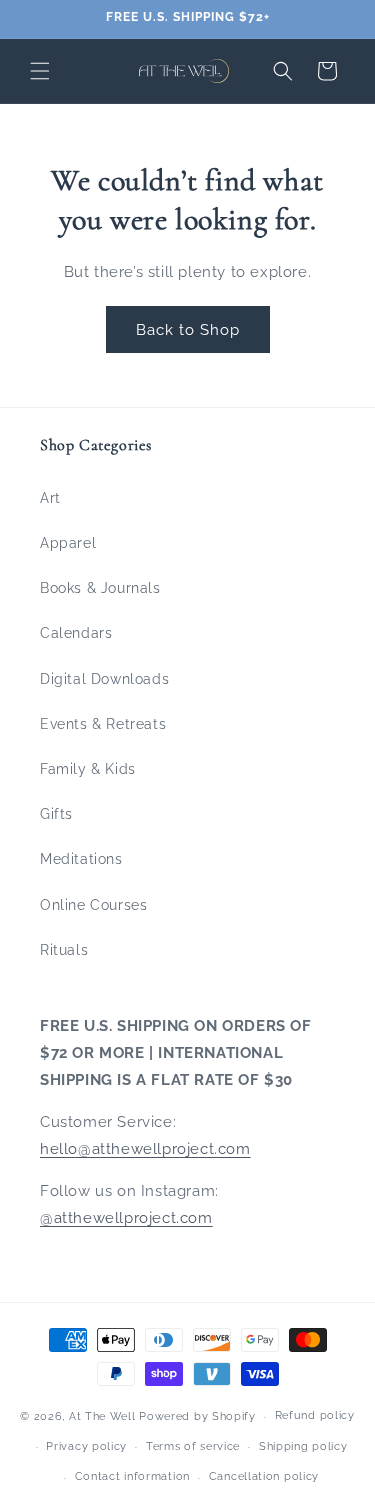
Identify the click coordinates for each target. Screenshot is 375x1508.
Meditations (81, 859)
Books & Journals (100, 588)
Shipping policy (303, 1446)
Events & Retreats (103, 724)
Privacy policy (86, 1446)
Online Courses (93, 905)
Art (50, 498)
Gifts (56, 814)
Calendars (76, 633)
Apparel (68, 543)
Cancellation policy (264, 1476)
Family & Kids (88, 769)
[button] (40, 71)
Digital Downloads (104, 679)
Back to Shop (188, 330)
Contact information (132, 1476)
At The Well (102, 1416)
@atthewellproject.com (126, 1218)
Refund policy (315, 1415)
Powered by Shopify (197, 1416)
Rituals (64, 950)
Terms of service (193, 1446)
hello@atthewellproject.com (145, 1149)
